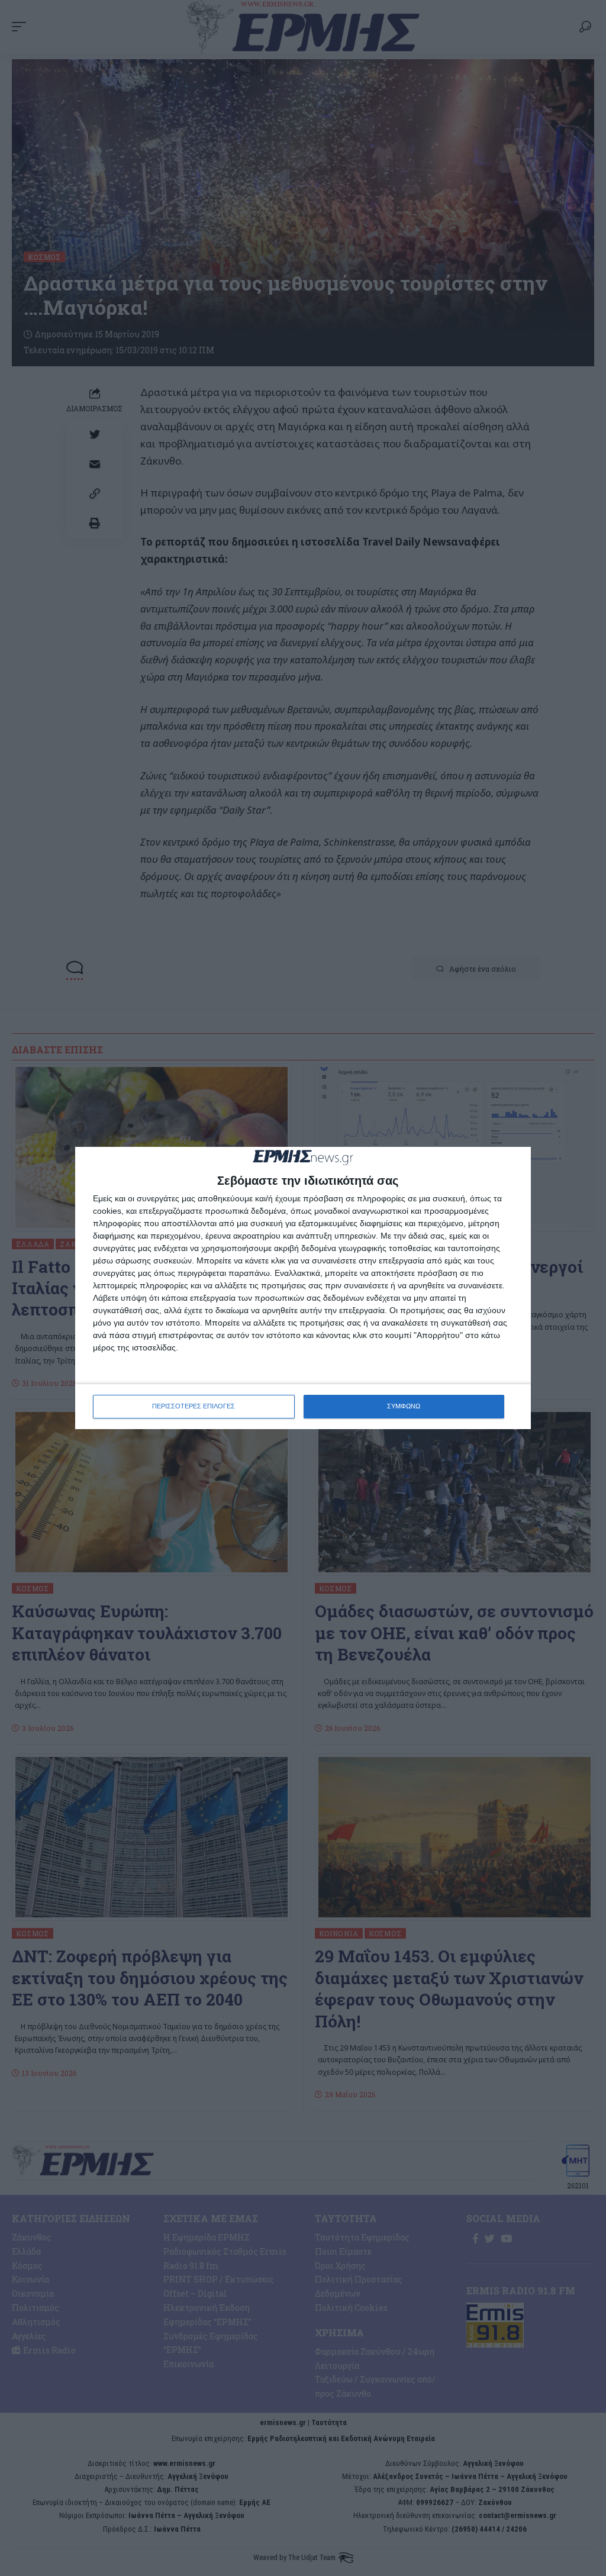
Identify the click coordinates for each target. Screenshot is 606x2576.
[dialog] (303, 1288)
